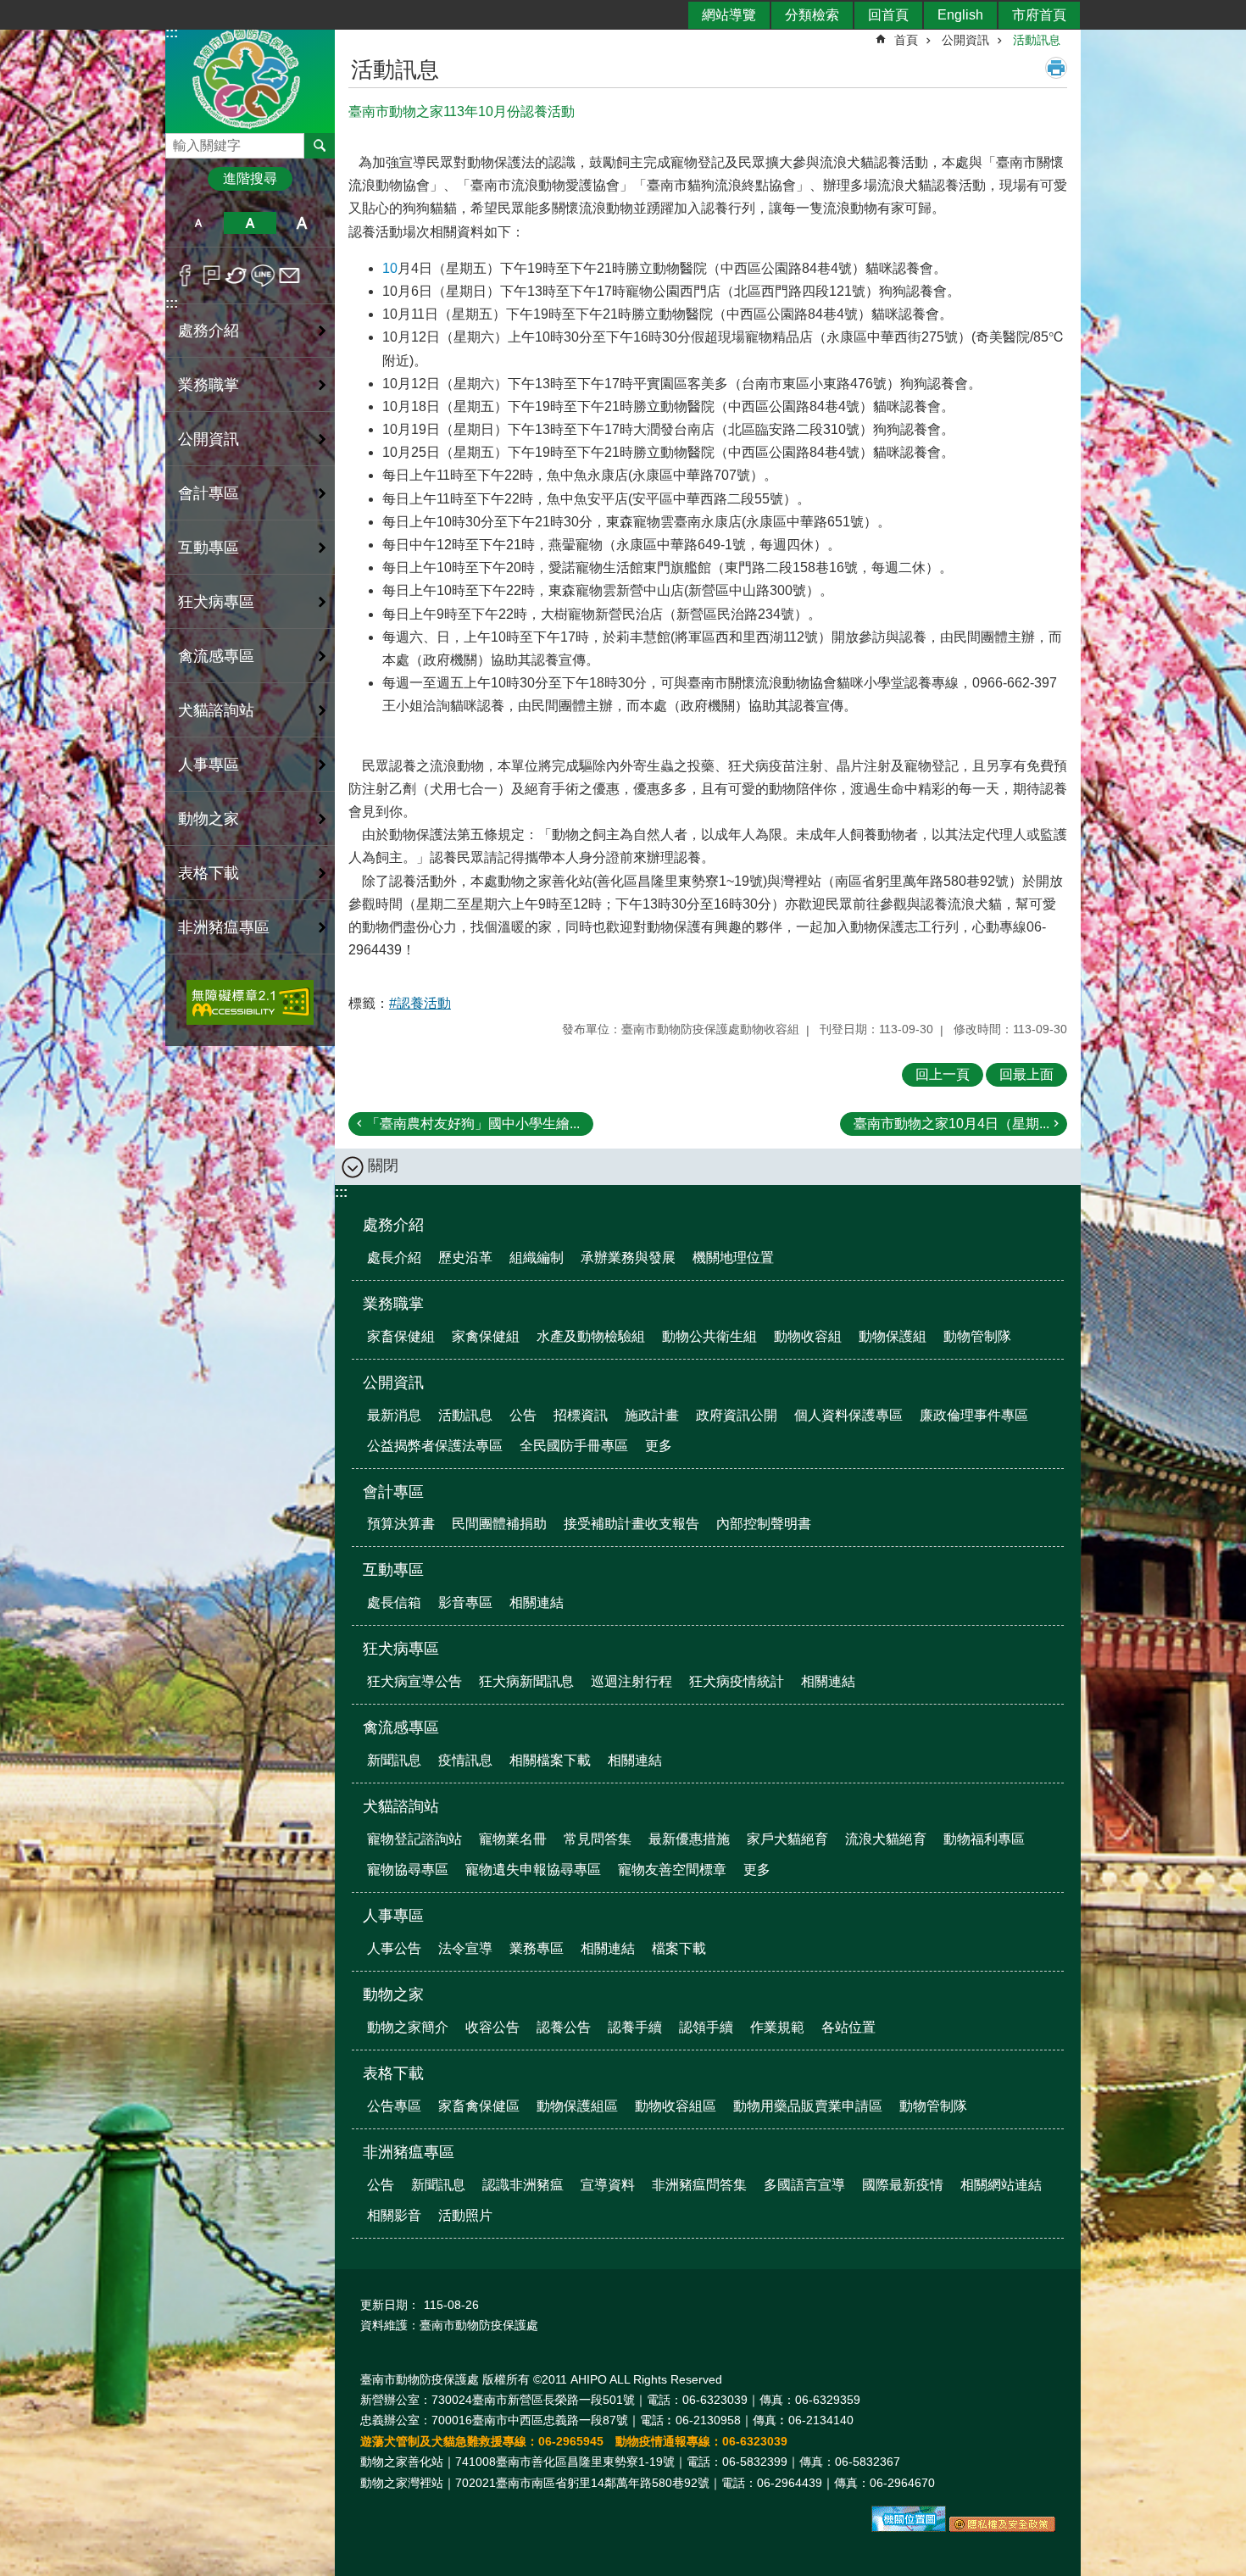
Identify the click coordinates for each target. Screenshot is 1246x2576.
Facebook (185, 275)
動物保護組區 (577, 2106)
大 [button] (302, 223)
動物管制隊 (977, 1336)
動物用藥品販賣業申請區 (808, 2106)
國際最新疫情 (903, 2185)
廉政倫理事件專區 (974, 1415)
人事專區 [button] (209, 765)
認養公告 (564, 2027)
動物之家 (393, 1995)
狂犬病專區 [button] (216, 602)
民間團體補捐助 (499, 1524)
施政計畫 (652, 1415)
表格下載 (393, 2073)
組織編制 (537, 1257)
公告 (523, 1415)
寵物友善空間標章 (672, 1869)
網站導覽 (729, 15)
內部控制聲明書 (764, 1524)
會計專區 (393, 1492)
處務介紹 (393, 1225)
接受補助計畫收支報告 (631, 1524)
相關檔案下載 (550, 1760)
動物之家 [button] (209, 819)
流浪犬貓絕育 (886, 1839)
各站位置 (848, 2027)
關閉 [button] (383, 1166)
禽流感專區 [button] (216, 656)
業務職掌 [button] (209, 385)
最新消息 (394, 1415)
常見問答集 (598, 1839)
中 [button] (250, 223)
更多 (659, 1446)
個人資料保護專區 (848, 1415)
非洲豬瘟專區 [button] (224, 927)
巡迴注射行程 (631, 1681)
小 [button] (198, 223)
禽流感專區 (401, 1728)
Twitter (237, 275)
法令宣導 (465, 1948)
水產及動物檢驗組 (591, 1336)
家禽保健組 (486, 1336)
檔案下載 (679, 1948)
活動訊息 (1037, 40)
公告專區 (394, 2106)
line (263, 275)
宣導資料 (608, 2185)
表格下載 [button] (209, 873)
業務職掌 (393, 1304)
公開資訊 (965, 40)
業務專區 (537, 1948)
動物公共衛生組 (709, 1336)
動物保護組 (893, 1336)
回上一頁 (943, 1074)
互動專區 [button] (209, 548)
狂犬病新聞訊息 (526, 1681)
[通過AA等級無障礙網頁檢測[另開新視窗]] (250, 1002)
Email (289, 275)
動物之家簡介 (408, 2027)
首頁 (906, 40)
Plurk (211, 275)
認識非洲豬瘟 (523, 2185)
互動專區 (393, 1570)
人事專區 (393, 1916)
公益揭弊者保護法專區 (435, 1446)
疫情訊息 (465, 1760)
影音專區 (465, 1602)
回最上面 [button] (1026, 1074)
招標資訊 (581, 1415)
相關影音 (394, 2215)
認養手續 (635, 2027)
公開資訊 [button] (209, 439)
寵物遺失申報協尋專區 (533, 1869)
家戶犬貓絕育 (787, 1839)
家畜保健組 (401, 1336)
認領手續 (706, 2027)
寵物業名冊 (513, 1839)
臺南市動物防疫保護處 (250, 79)
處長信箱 (394, 1602)
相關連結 (537, 1602)
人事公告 (394, 1948)
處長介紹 (394, 1257)
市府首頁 (1039, 15)
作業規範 (777, 2027)
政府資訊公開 (737, 1415)
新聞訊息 (394, 1760)
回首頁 (888, 15)
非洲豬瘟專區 (409, 2152)
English (960, 15)
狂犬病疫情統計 (737, 1681)
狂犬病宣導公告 (414, 1681)
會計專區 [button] (209, 493)
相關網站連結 (1001, 2185)
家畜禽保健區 (479, 2106)
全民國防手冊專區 (574, 1446)
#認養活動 (420, 1003)
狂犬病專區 (401, 1649)
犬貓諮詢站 (401, 1806)
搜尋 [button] (320, 146)
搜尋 (179, 141)
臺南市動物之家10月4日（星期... (951, 1124)
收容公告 (492, 2027)
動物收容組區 (676, 2106)
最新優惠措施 (689, 1839)
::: (172, 303)
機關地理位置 (733, 1257)
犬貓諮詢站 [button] (216, 710)
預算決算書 (401, 1524)
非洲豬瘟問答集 (699, 2185)
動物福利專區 (984, 1839)
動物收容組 (808, 1336)
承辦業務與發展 (628, 1257)
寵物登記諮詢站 (414, 1839)
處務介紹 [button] (209, 331)
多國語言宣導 (804, 2185)
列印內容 (1056, 68)
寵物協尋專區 (408, 1869)
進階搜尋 (250, 178)
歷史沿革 (465, 1257)
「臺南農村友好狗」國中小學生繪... (473, 1124)
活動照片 (465, 2215)
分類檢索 (812, 15)
